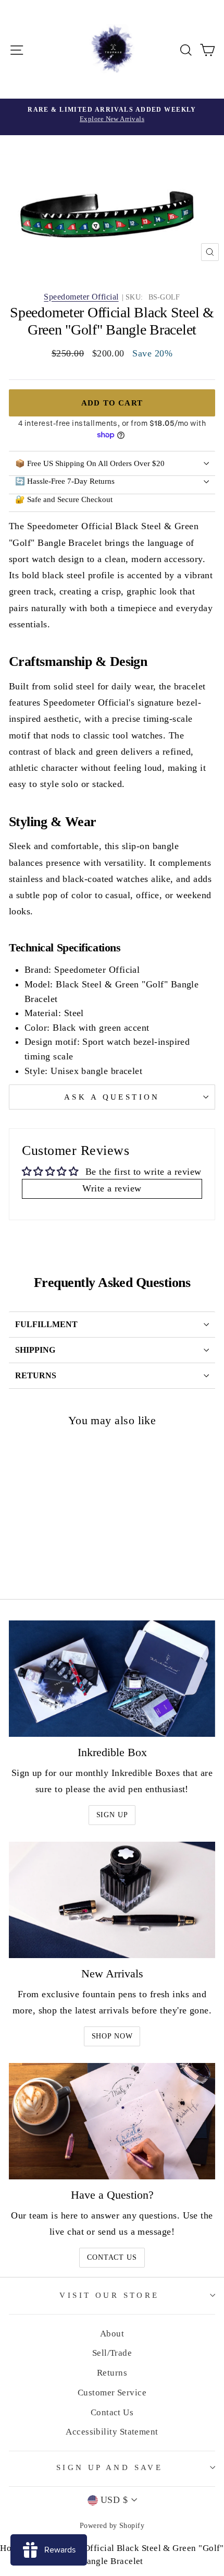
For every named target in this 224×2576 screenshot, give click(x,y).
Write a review (112, 1188)
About (112, 2334)
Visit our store (109, 2295)
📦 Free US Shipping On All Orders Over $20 (90, 463)
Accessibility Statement (112, 2432)
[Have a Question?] (112, 2121)
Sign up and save (110, 2467)
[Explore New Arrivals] (112, 117)
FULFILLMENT (46, 1324)
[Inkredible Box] (112, 1679)
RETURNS (36, 1375)
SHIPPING (35, 1350)
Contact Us (112, 2257)
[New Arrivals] (112, 1900)
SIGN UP (112, 1815)
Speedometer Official (81, 297)
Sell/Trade (112, 2353)
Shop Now (112, 2036)
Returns (112, 2373)
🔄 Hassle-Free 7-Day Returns (65, 481)
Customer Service (112, 2393)
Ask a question (112, 1097)
